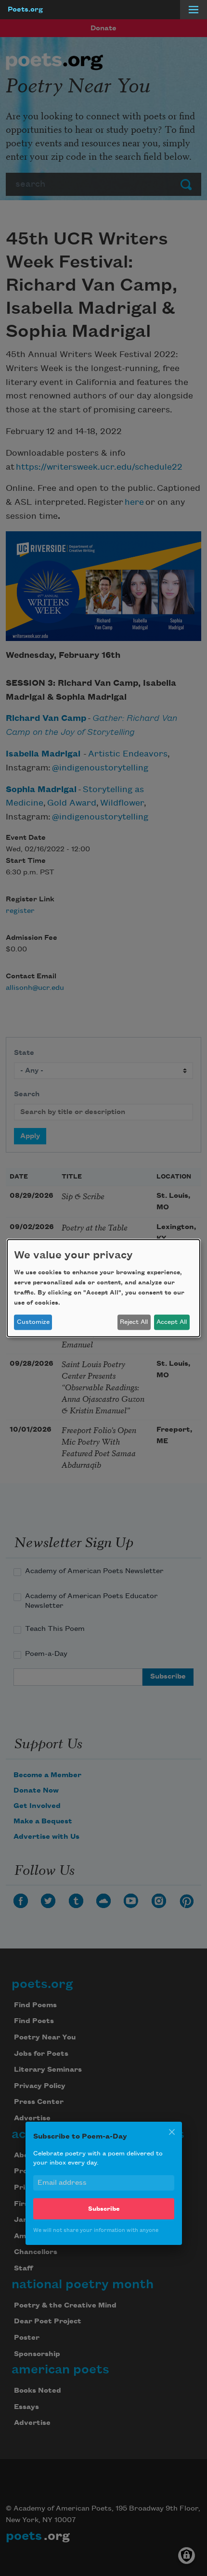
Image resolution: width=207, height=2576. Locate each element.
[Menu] (194, 10)
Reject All (134, 1322)
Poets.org (25, 10)
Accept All (172, 1322)
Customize (33, 1322)
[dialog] (103, 1288)
